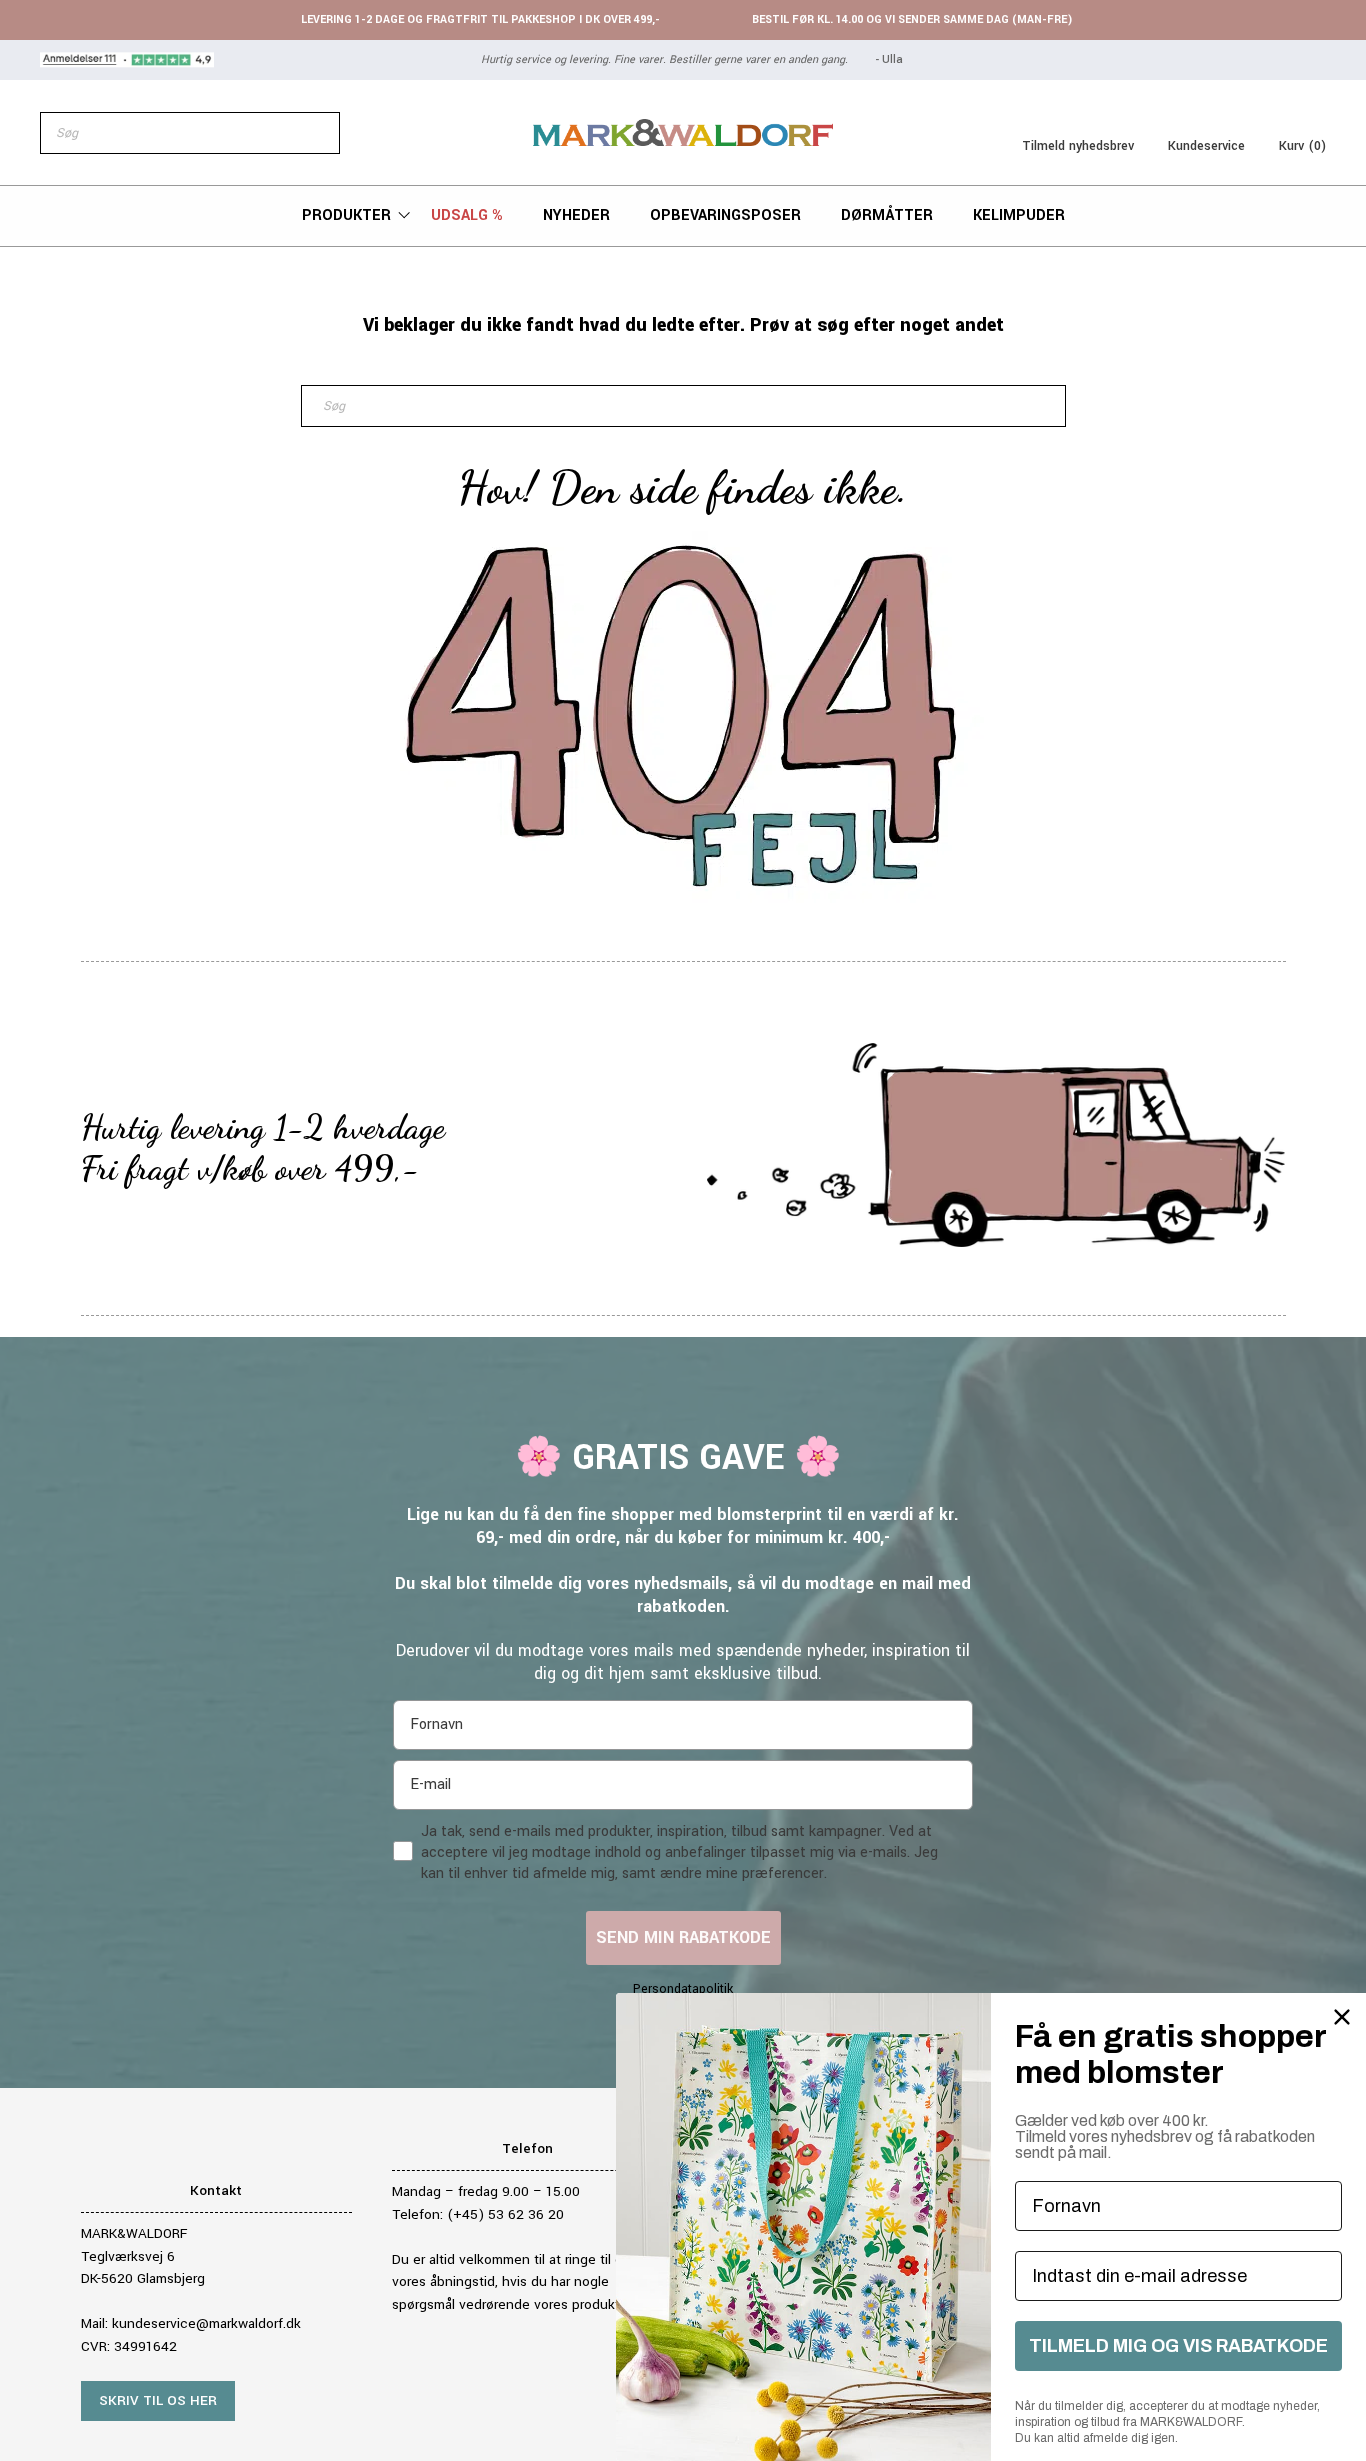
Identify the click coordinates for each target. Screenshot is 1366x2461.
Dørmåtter (887, 215)
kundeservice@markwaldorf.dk (206, 2323)
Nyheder (576, 215)
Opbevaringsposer (725, 215)
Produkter (346, 215)
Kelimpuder (1019, 215)
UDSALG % (467, 215)
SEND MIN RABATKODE (683, 1937)
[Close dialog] (1342, 2017)
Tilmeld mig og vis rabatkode (1178, 2346)
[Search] (314, 133)
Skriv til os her (158, 2400)
